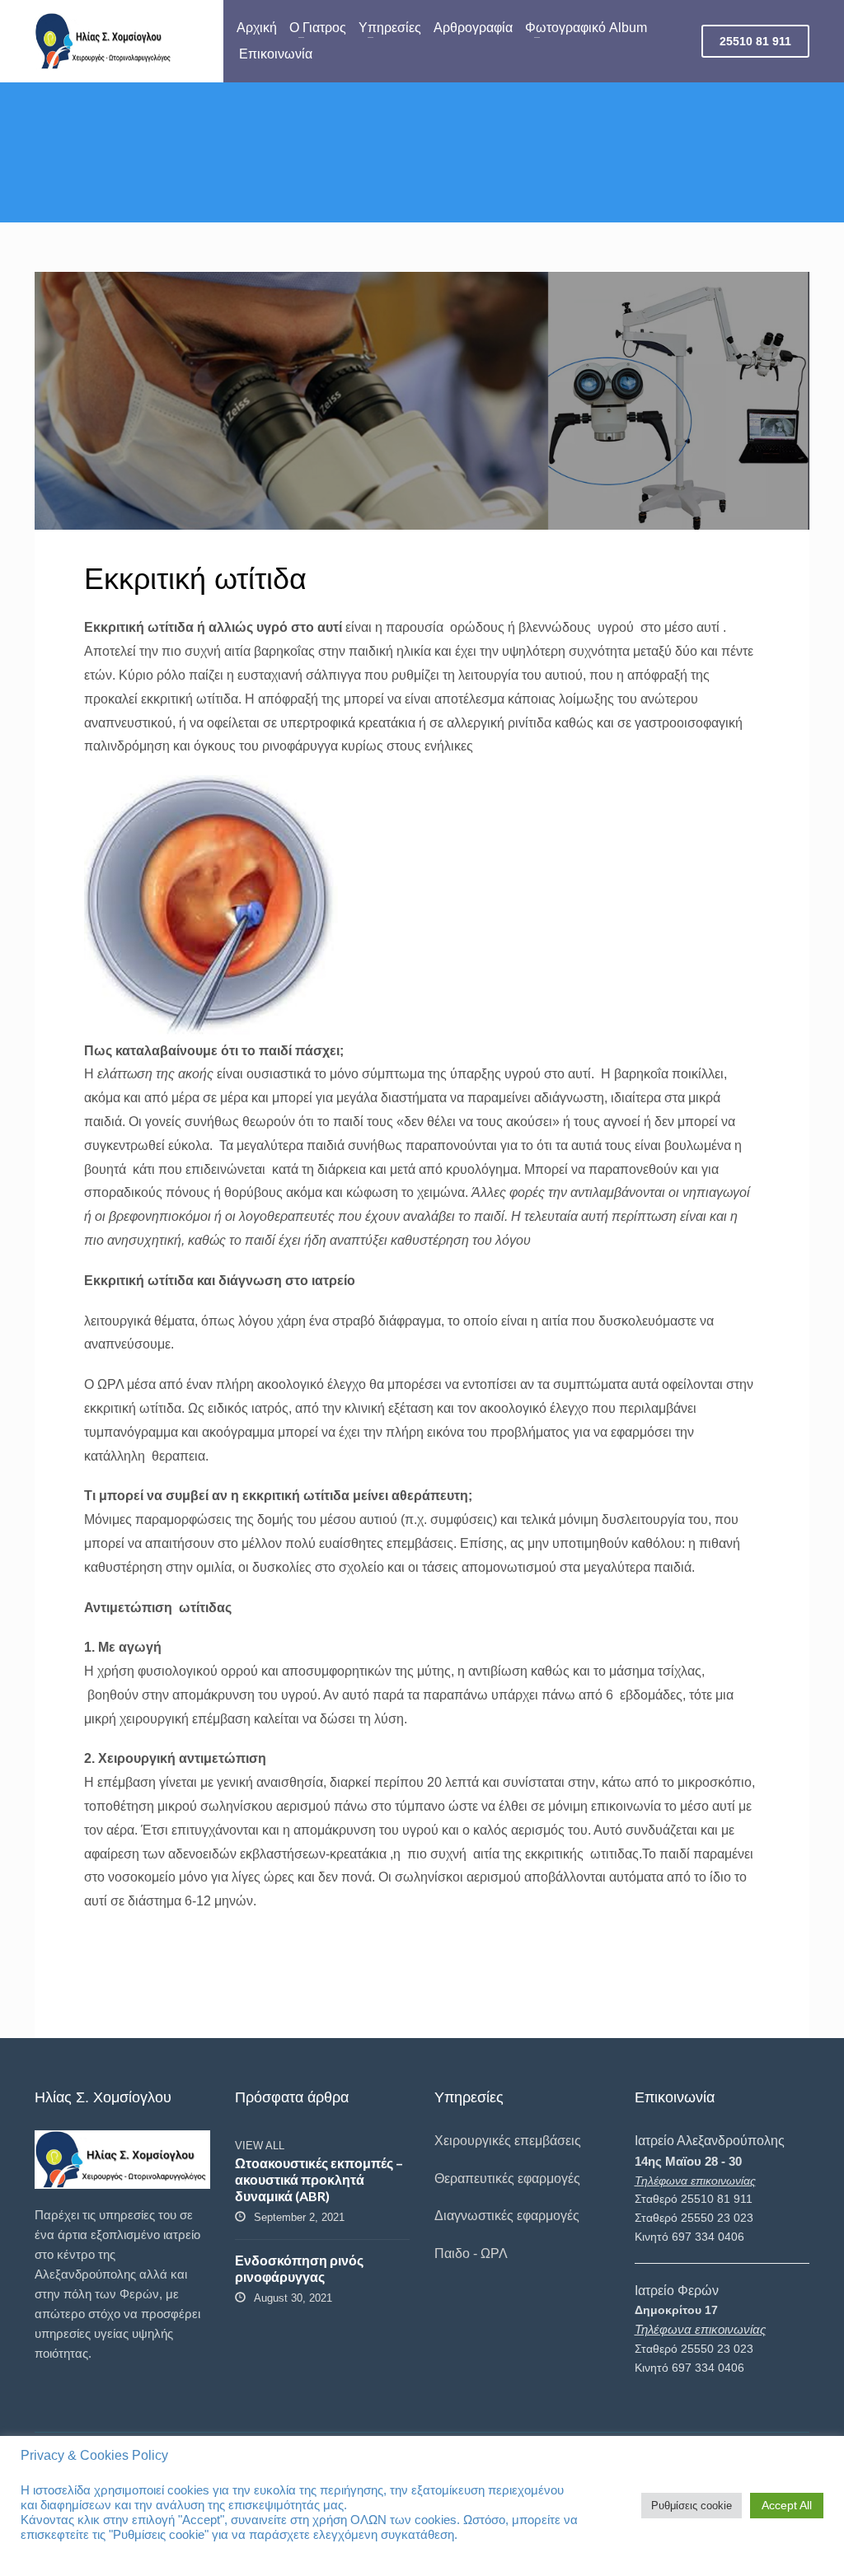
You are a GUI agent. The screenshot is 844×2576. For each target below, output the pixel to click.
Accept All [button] (787, 2505)
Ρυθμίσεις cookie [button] (692, 2506)
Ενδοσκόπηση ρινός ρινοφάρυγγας (299, 2268)
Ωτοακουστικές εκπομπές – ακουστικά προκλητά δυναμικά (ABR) (319, 2179)
